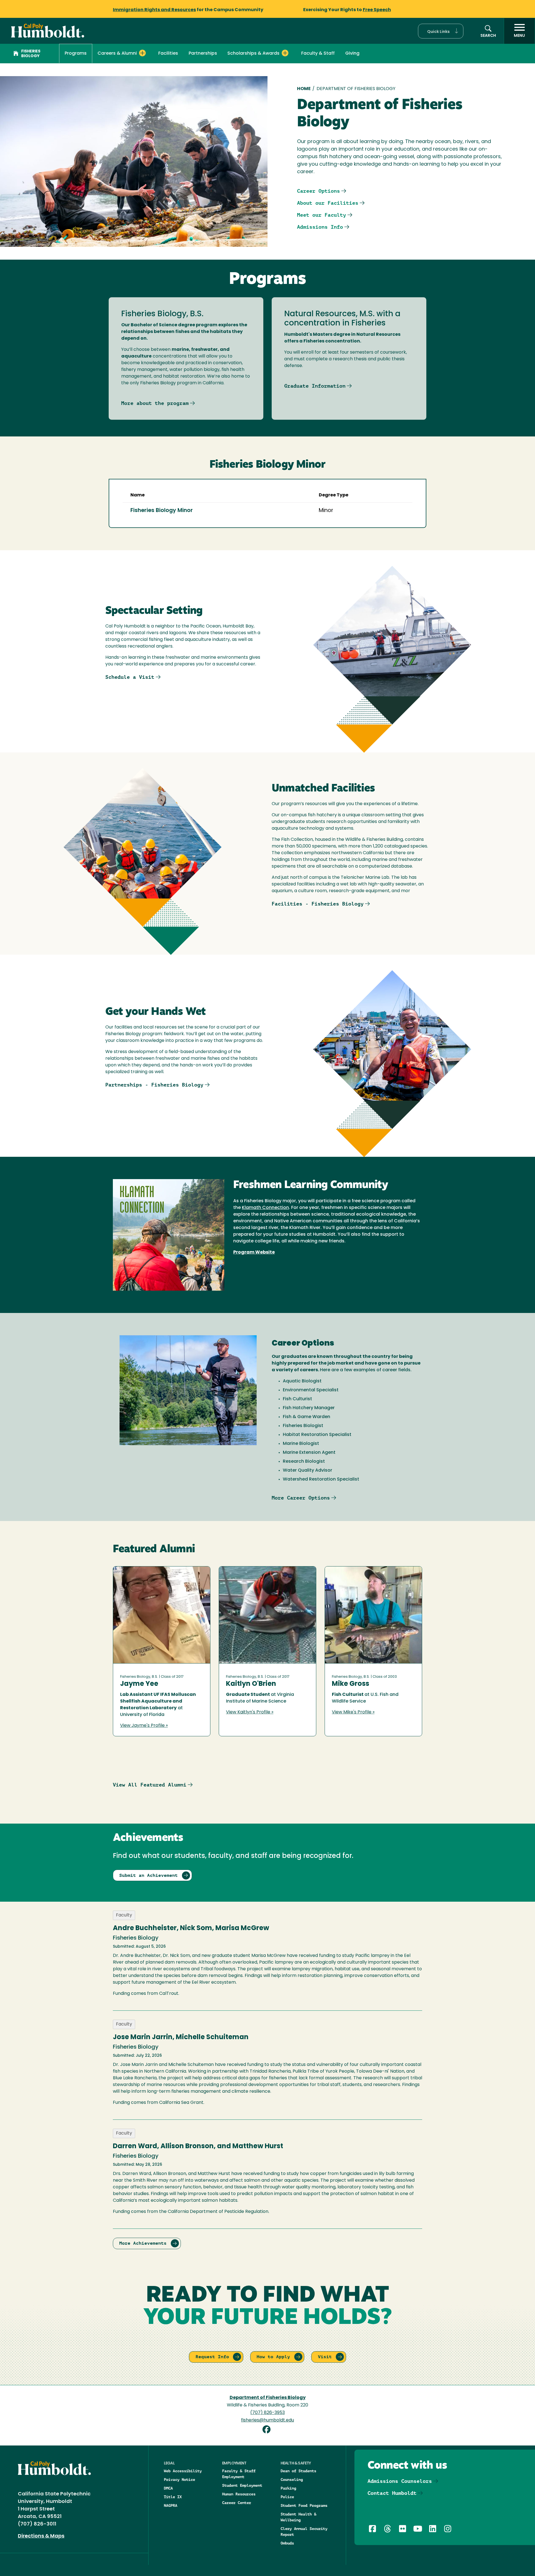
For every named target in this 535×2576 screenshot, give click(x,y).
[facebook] (267, 2430)
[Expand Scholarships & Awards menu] (285, 53)
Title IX (173, 2497)
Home (304, 89)
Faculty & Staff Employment (239, 2474)
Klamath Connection (265, 1208)
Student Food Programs (304, 2505)
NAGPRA (171, 2505)
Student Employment (242, 2485)
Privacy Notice (179, 2480)
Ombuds (287, 2543)
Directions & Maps (41, 2536)
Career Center (237, 2503)
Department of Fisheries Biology (268, 2398)
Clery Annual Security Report (304, 2532)
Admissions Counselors (400, 2481)
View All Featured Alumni (150, 1785)
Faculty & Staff (318, 54)
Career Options (318, 191)
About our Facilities (328, 203)
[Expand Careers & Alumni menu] (142, 53)
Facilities (168, 54)
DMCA (168, 2488)
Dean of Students (298, 2471)
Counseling (292, 2480)
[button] (441, 31)
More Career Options (301, 1498)
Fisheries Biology (31, 54)
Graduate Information (315, 386)
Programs (76, 54)
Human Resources (239, 2494)
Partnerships (203, 54)
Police (287, 2497)
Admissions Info (320, 227)
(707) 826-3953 (267, 2413)
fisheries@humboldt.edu (267, 2420)
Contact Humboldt (392, 2493)
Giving (352, 54)
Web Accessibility (183, 2471)
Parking (288, 2488)
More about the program (155, 403)
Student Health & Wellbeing (298, 2517)
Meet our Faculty (322, 215)
